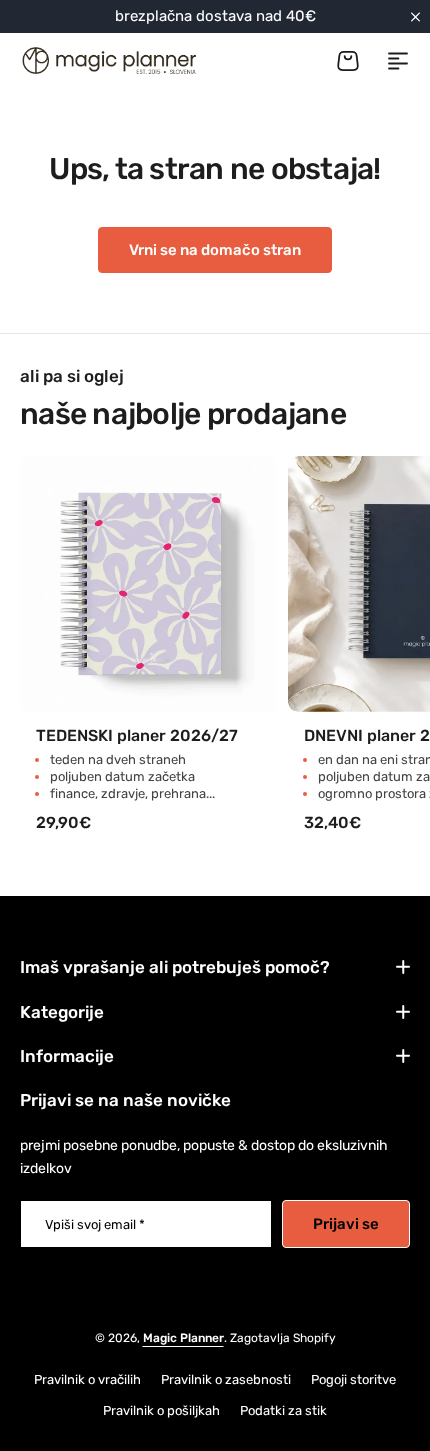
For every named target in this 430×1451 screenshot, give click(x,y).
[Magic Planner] (108, 60)
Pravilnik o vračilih (87, 1379)
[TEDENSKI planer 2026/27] (148, 584)
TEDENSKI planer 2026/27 (137, 735)
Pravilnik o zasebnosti (226, 1379)
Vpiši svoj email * (95, 1224)
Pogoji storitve (353, 1379)
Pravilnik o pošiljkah (161, 1410)
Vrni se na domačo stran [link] (215, 250)
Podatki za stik (283, 1410)
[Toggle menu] (398, 61)
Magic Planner (183, 1338)
